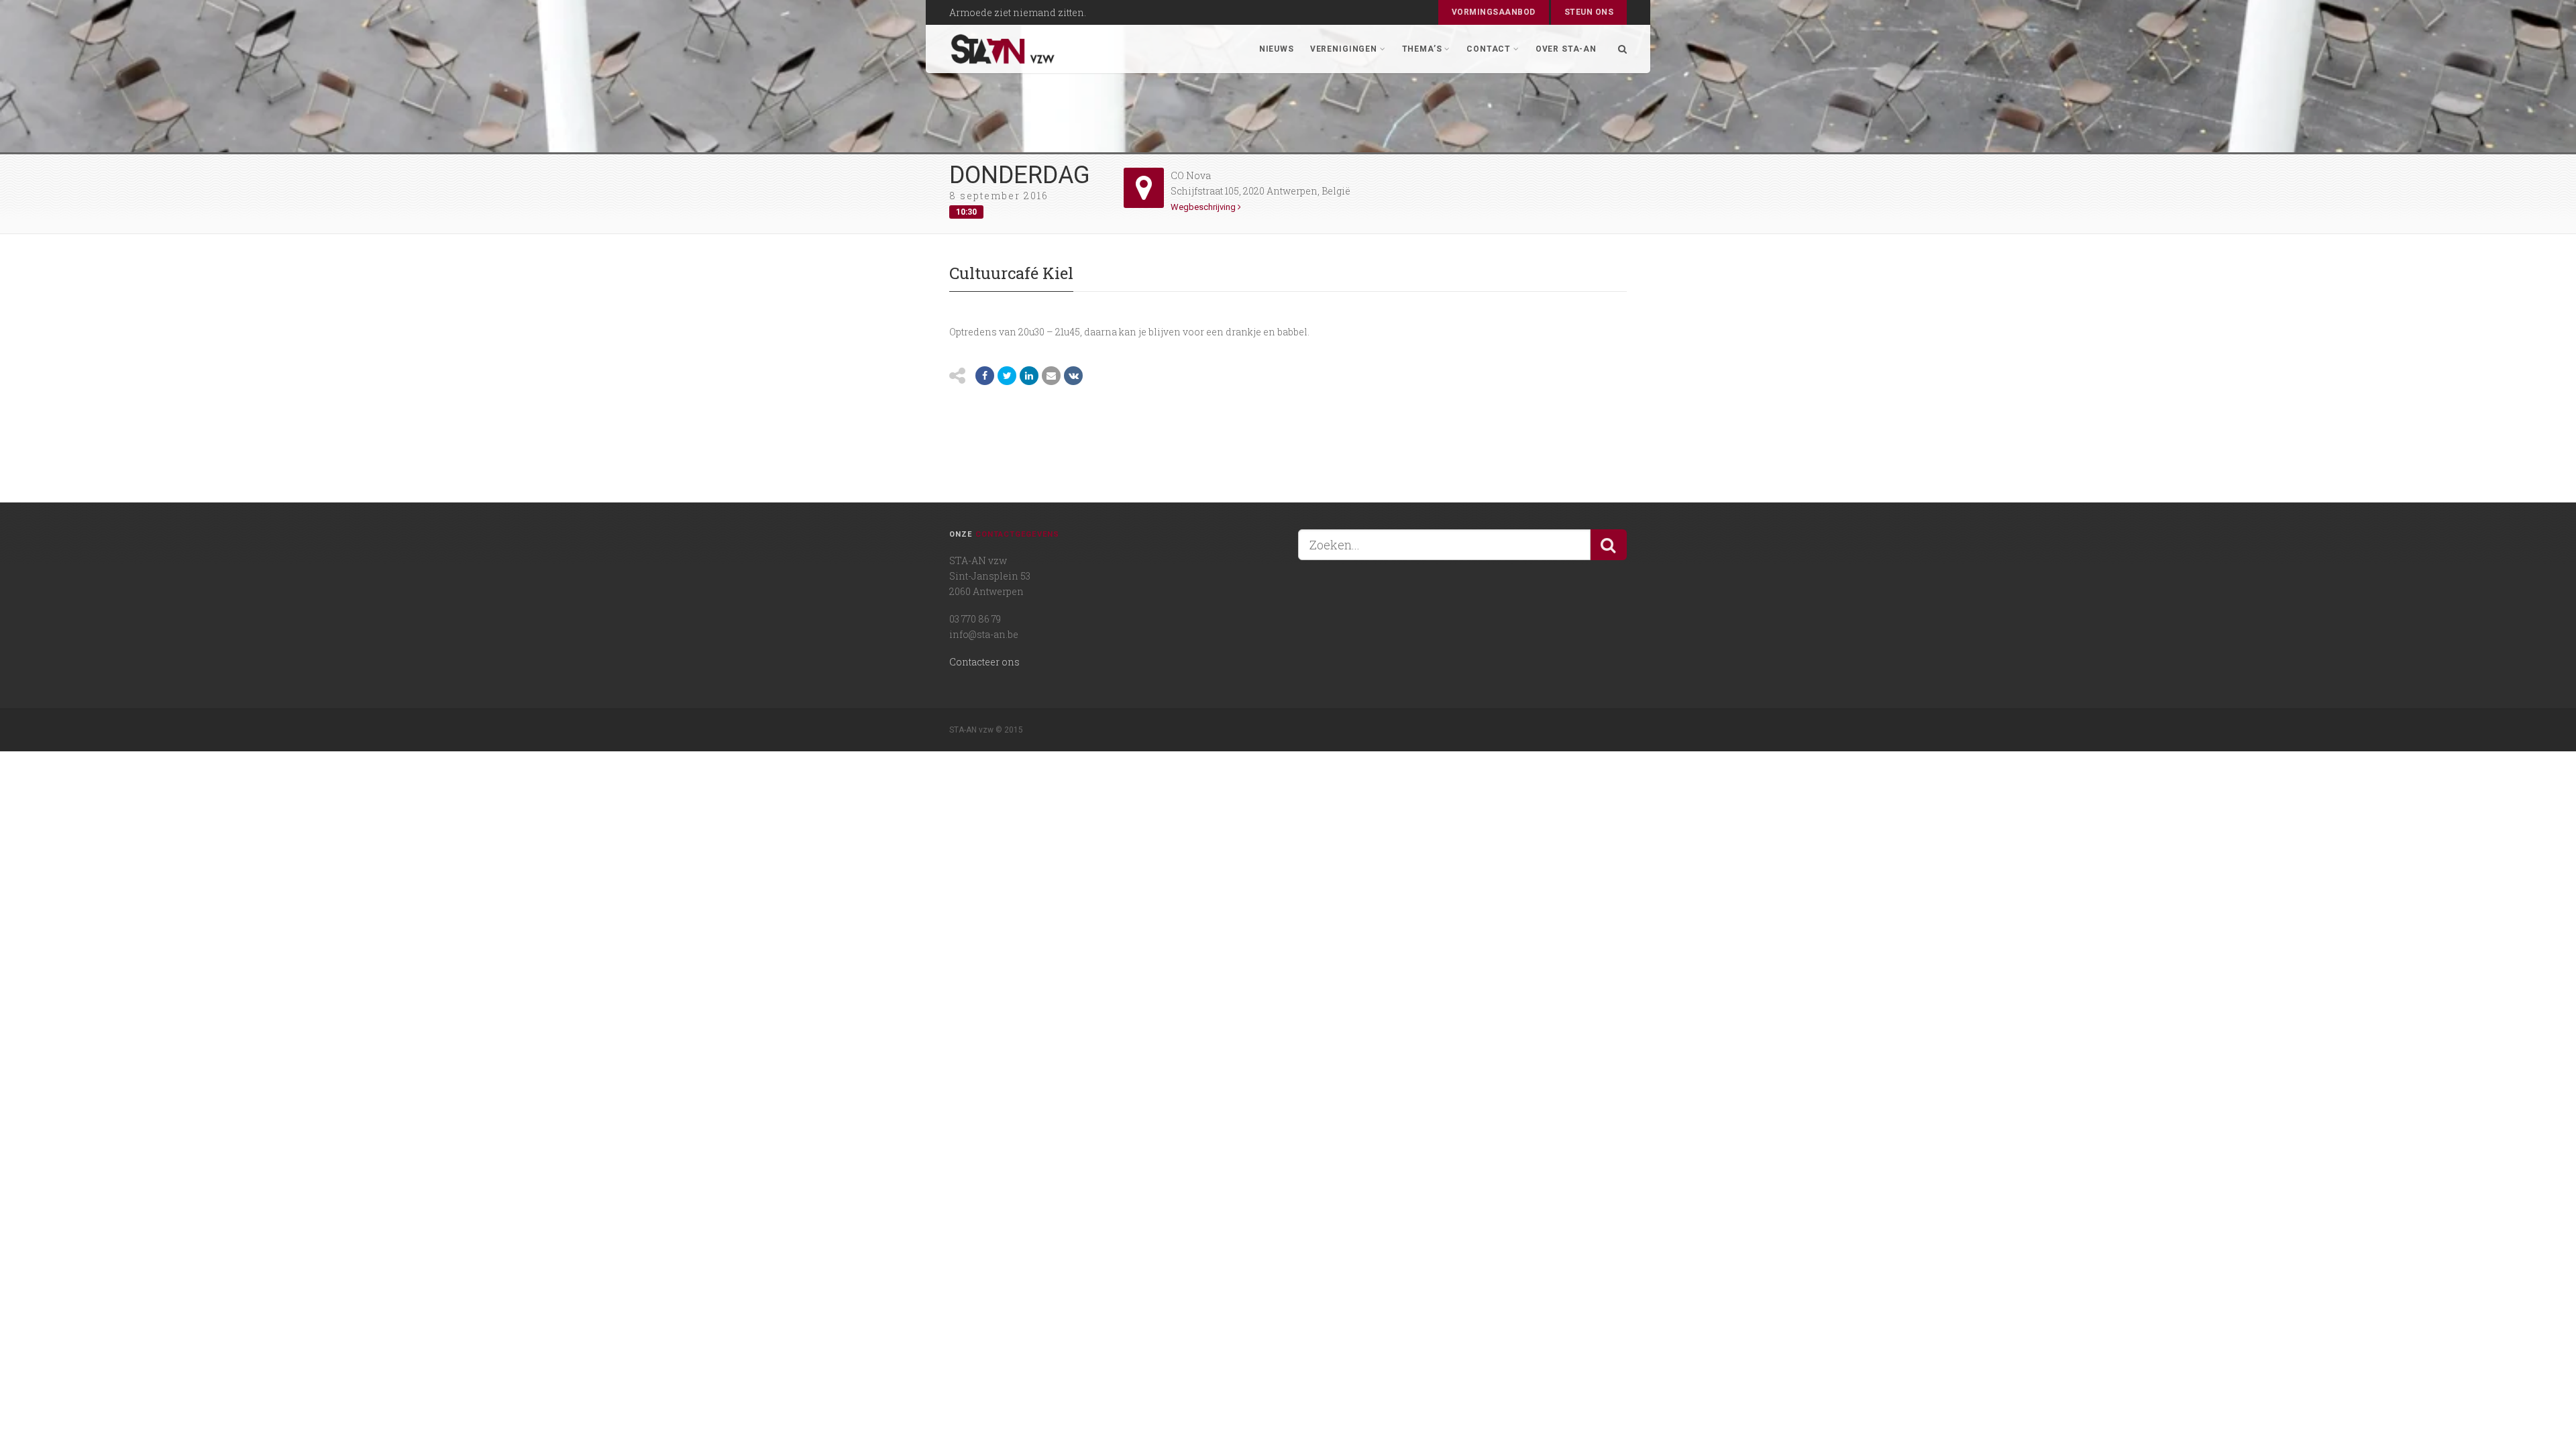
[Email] (1051, 376)
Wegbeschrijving (1204, 207)
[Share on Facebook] (985, 376)
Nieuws (1277, 49)
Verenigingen (1344, 49)
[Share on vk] (1073, 376)
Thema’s (1422, 49)
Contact (1489, 49)
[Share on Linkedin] (1029, 376)
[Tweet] (1007, 376)
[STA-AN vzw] (1003, 49)
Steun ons (1589, 12)
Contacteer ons (984, 662)
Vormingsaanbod (1494, 12)
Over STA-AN (1566, 49)
